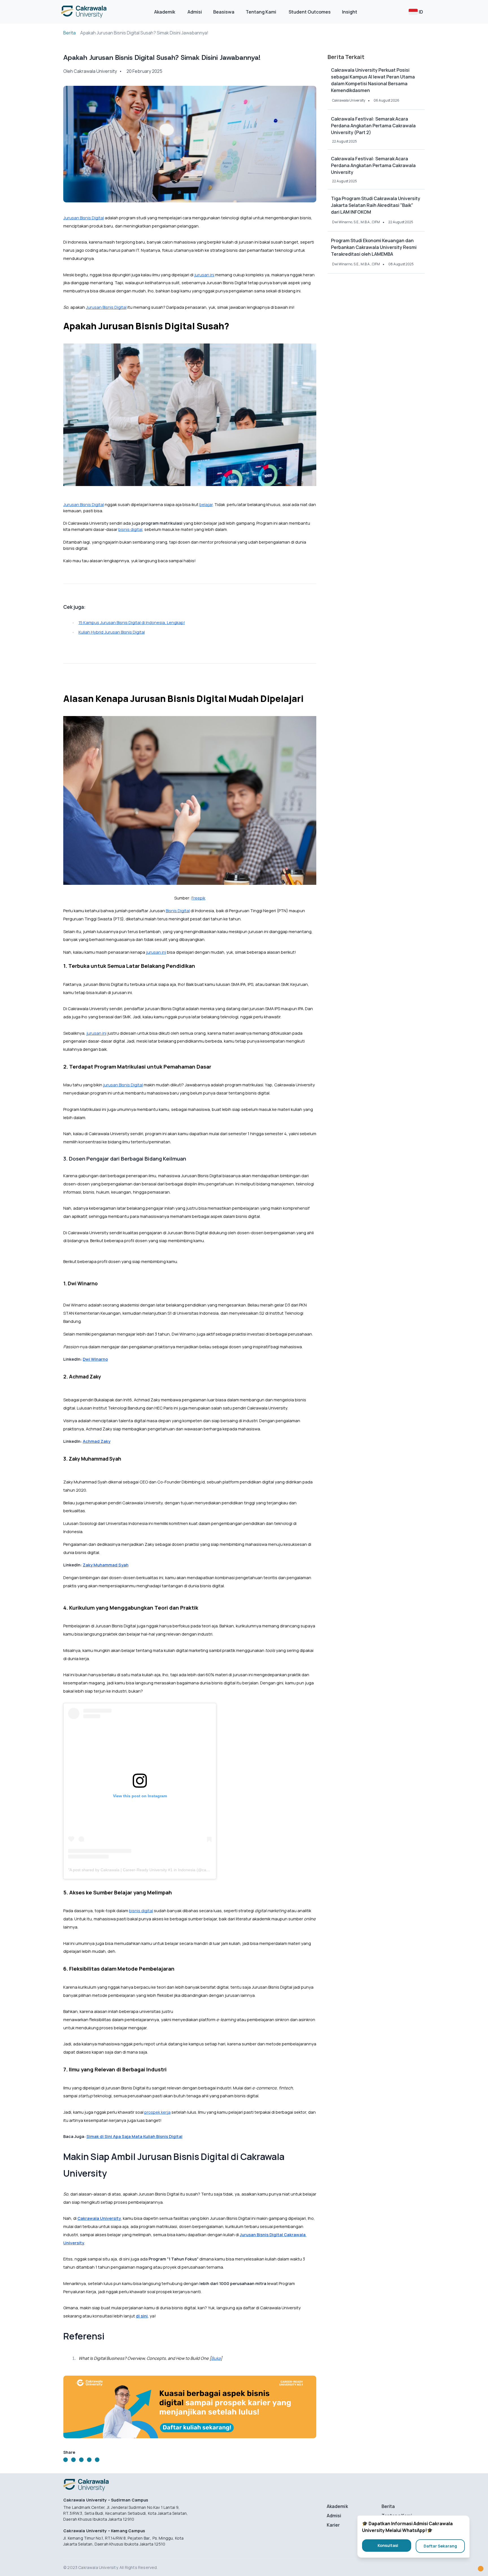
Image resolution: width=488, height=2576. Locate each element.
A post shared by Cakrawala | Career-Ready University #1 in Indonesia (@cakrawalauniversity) (154, 1870)
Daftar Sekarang (440, 2546)
